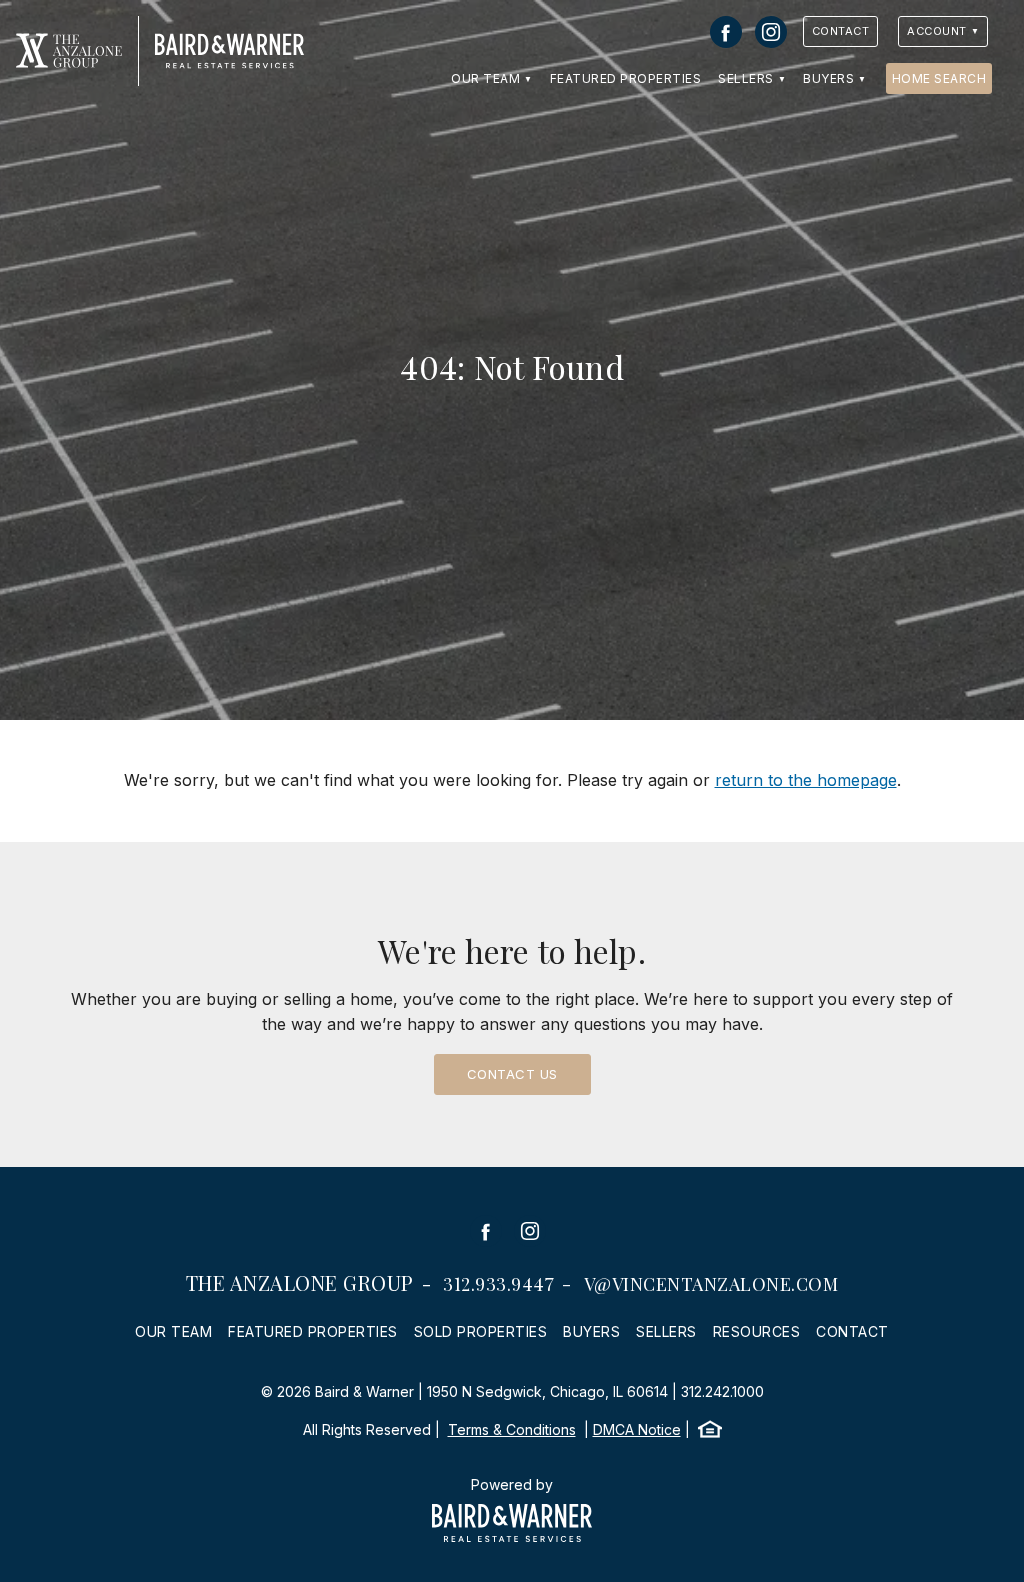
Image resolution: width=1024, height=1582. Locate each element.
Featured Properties (626, 78)
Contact (841, 31)
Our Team (485, 78)
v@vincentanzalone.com (711, 1284)
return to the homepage (806, 780)
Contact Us (512, 1074)
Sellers (746, 78)
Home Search (939, 78)
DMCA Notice (637, 1429)
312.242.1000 (722, 1391)
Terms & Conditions (512, 1429)
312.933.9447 (498, 1284)
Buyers (828, 78)
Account (937, 31)
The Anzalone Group (300, 1282)
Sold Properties (481, 1331)
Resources (757, 1331)
